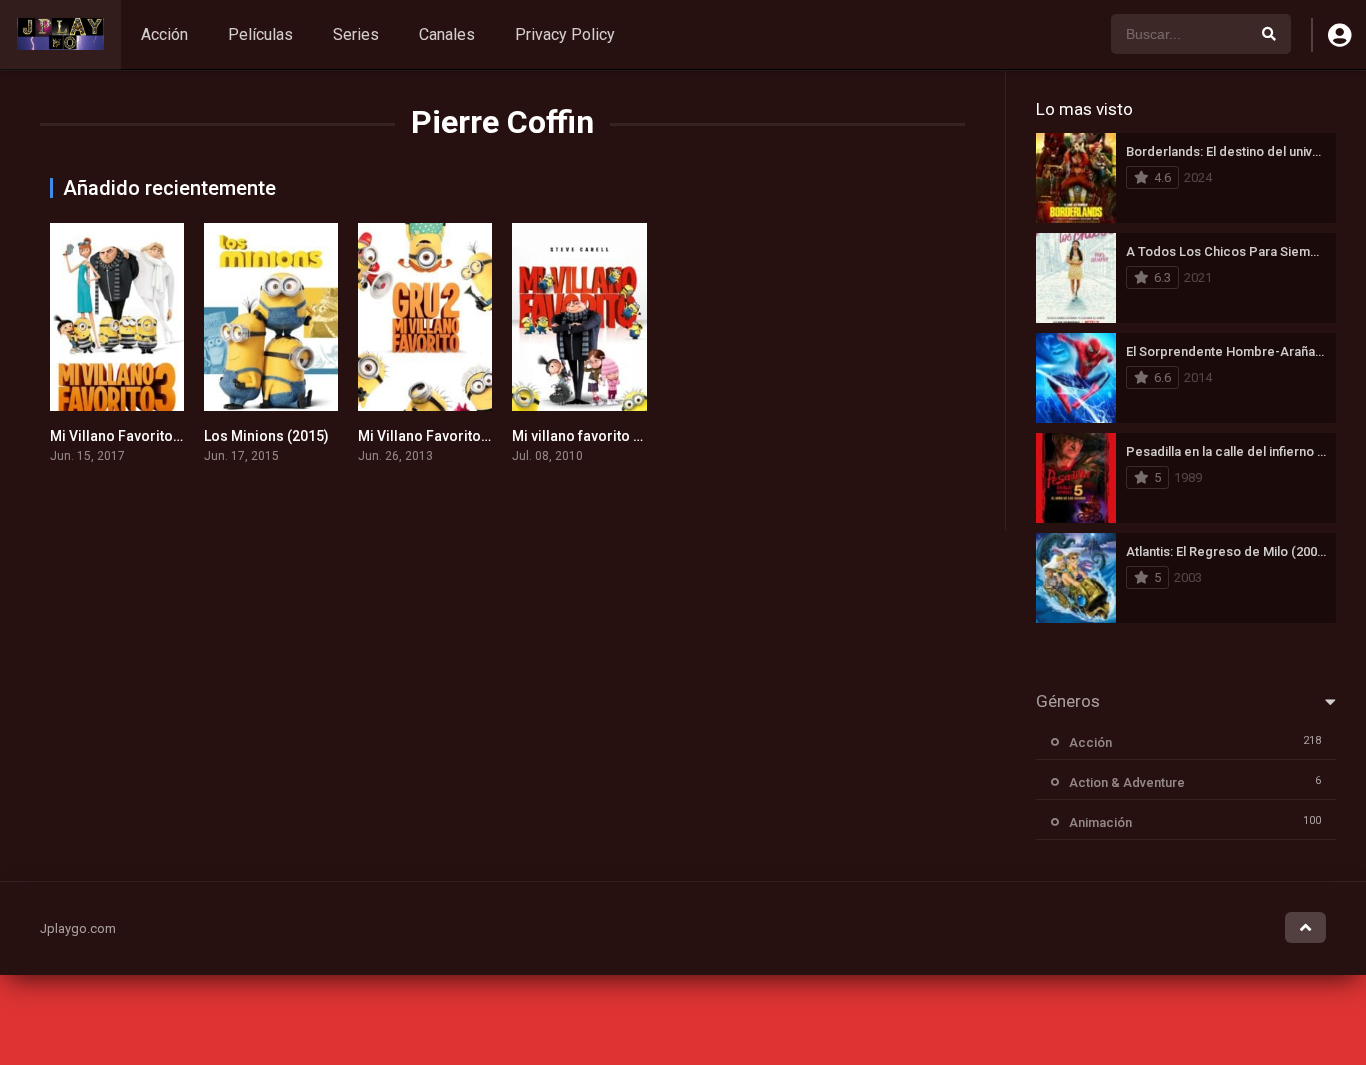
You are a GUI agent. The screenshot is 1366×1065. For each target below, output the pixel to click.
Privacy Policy (565, 34)
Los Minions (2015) (266, 436)
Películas (260, 34)
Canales (447, 34)
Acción (164, 34)
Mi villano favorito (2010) (593, 436)
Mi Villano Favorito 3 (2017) (139, 436)
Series (356, 34)
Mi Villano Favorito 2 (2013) (447, 436)
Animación (1100, 822)
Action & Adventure (1127, 782)
